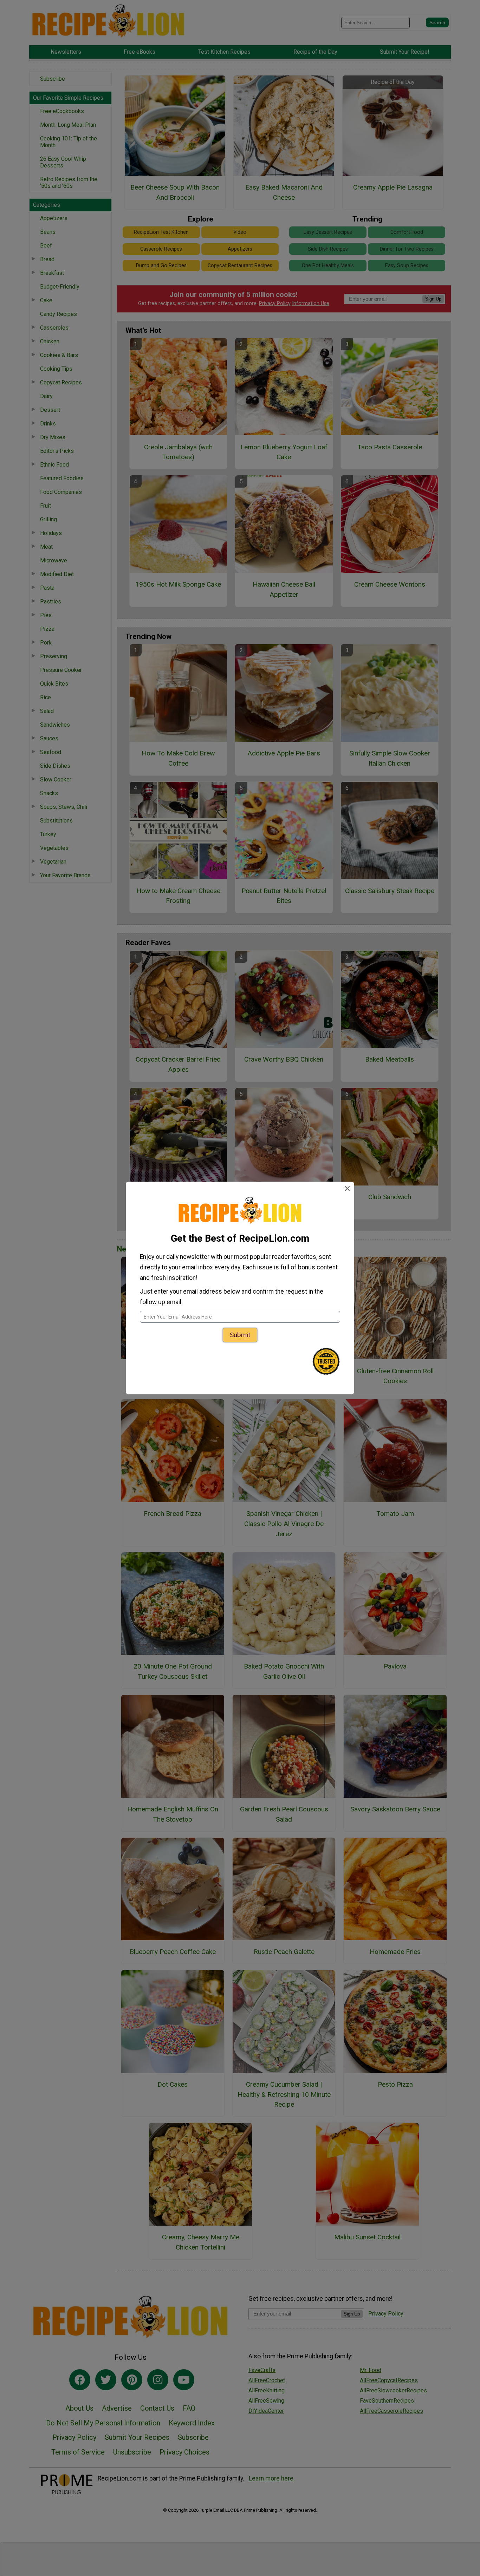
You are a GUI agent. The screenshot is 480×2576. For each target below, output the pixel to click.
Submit (240, 1335)
